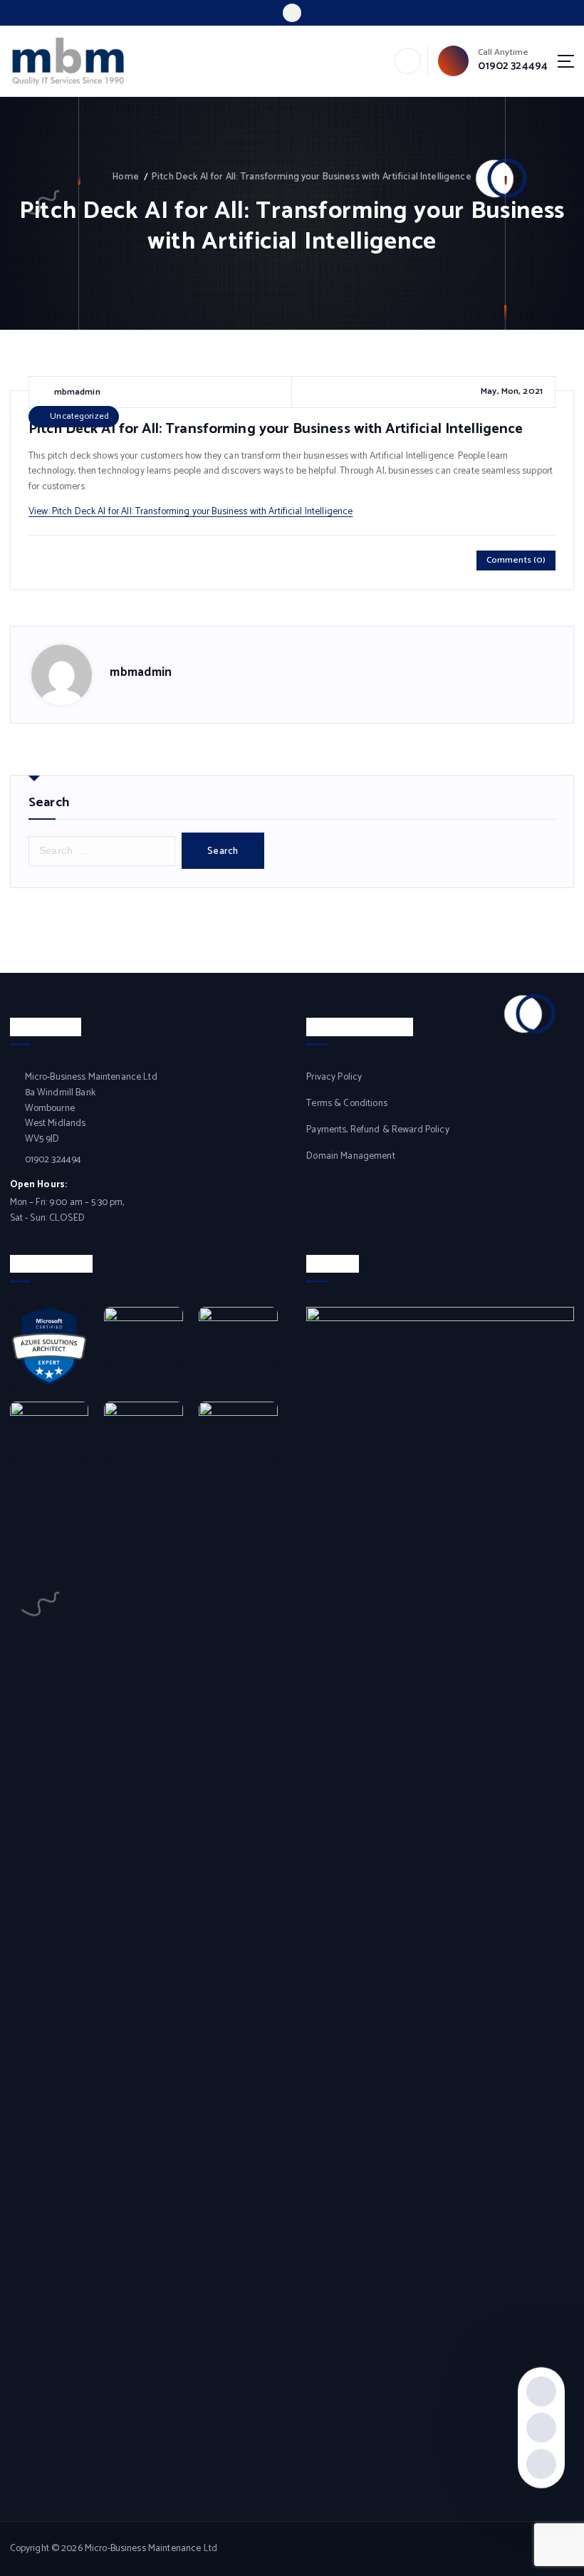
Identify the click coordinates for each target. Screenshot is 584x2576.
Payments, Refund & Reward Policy (377, 1130)
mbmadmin (141, 672)
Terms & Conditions (346, 1104)
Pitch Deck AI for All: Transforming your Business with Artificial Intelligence (312, 177)
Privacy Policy (334, 1077)
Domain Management (350, 1156)
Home (126, 177)
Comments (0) (516, 560)
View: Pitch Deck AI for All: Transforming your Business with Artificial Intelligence (191, 511)
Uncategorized (79, 416)
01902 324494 (513, 66)
